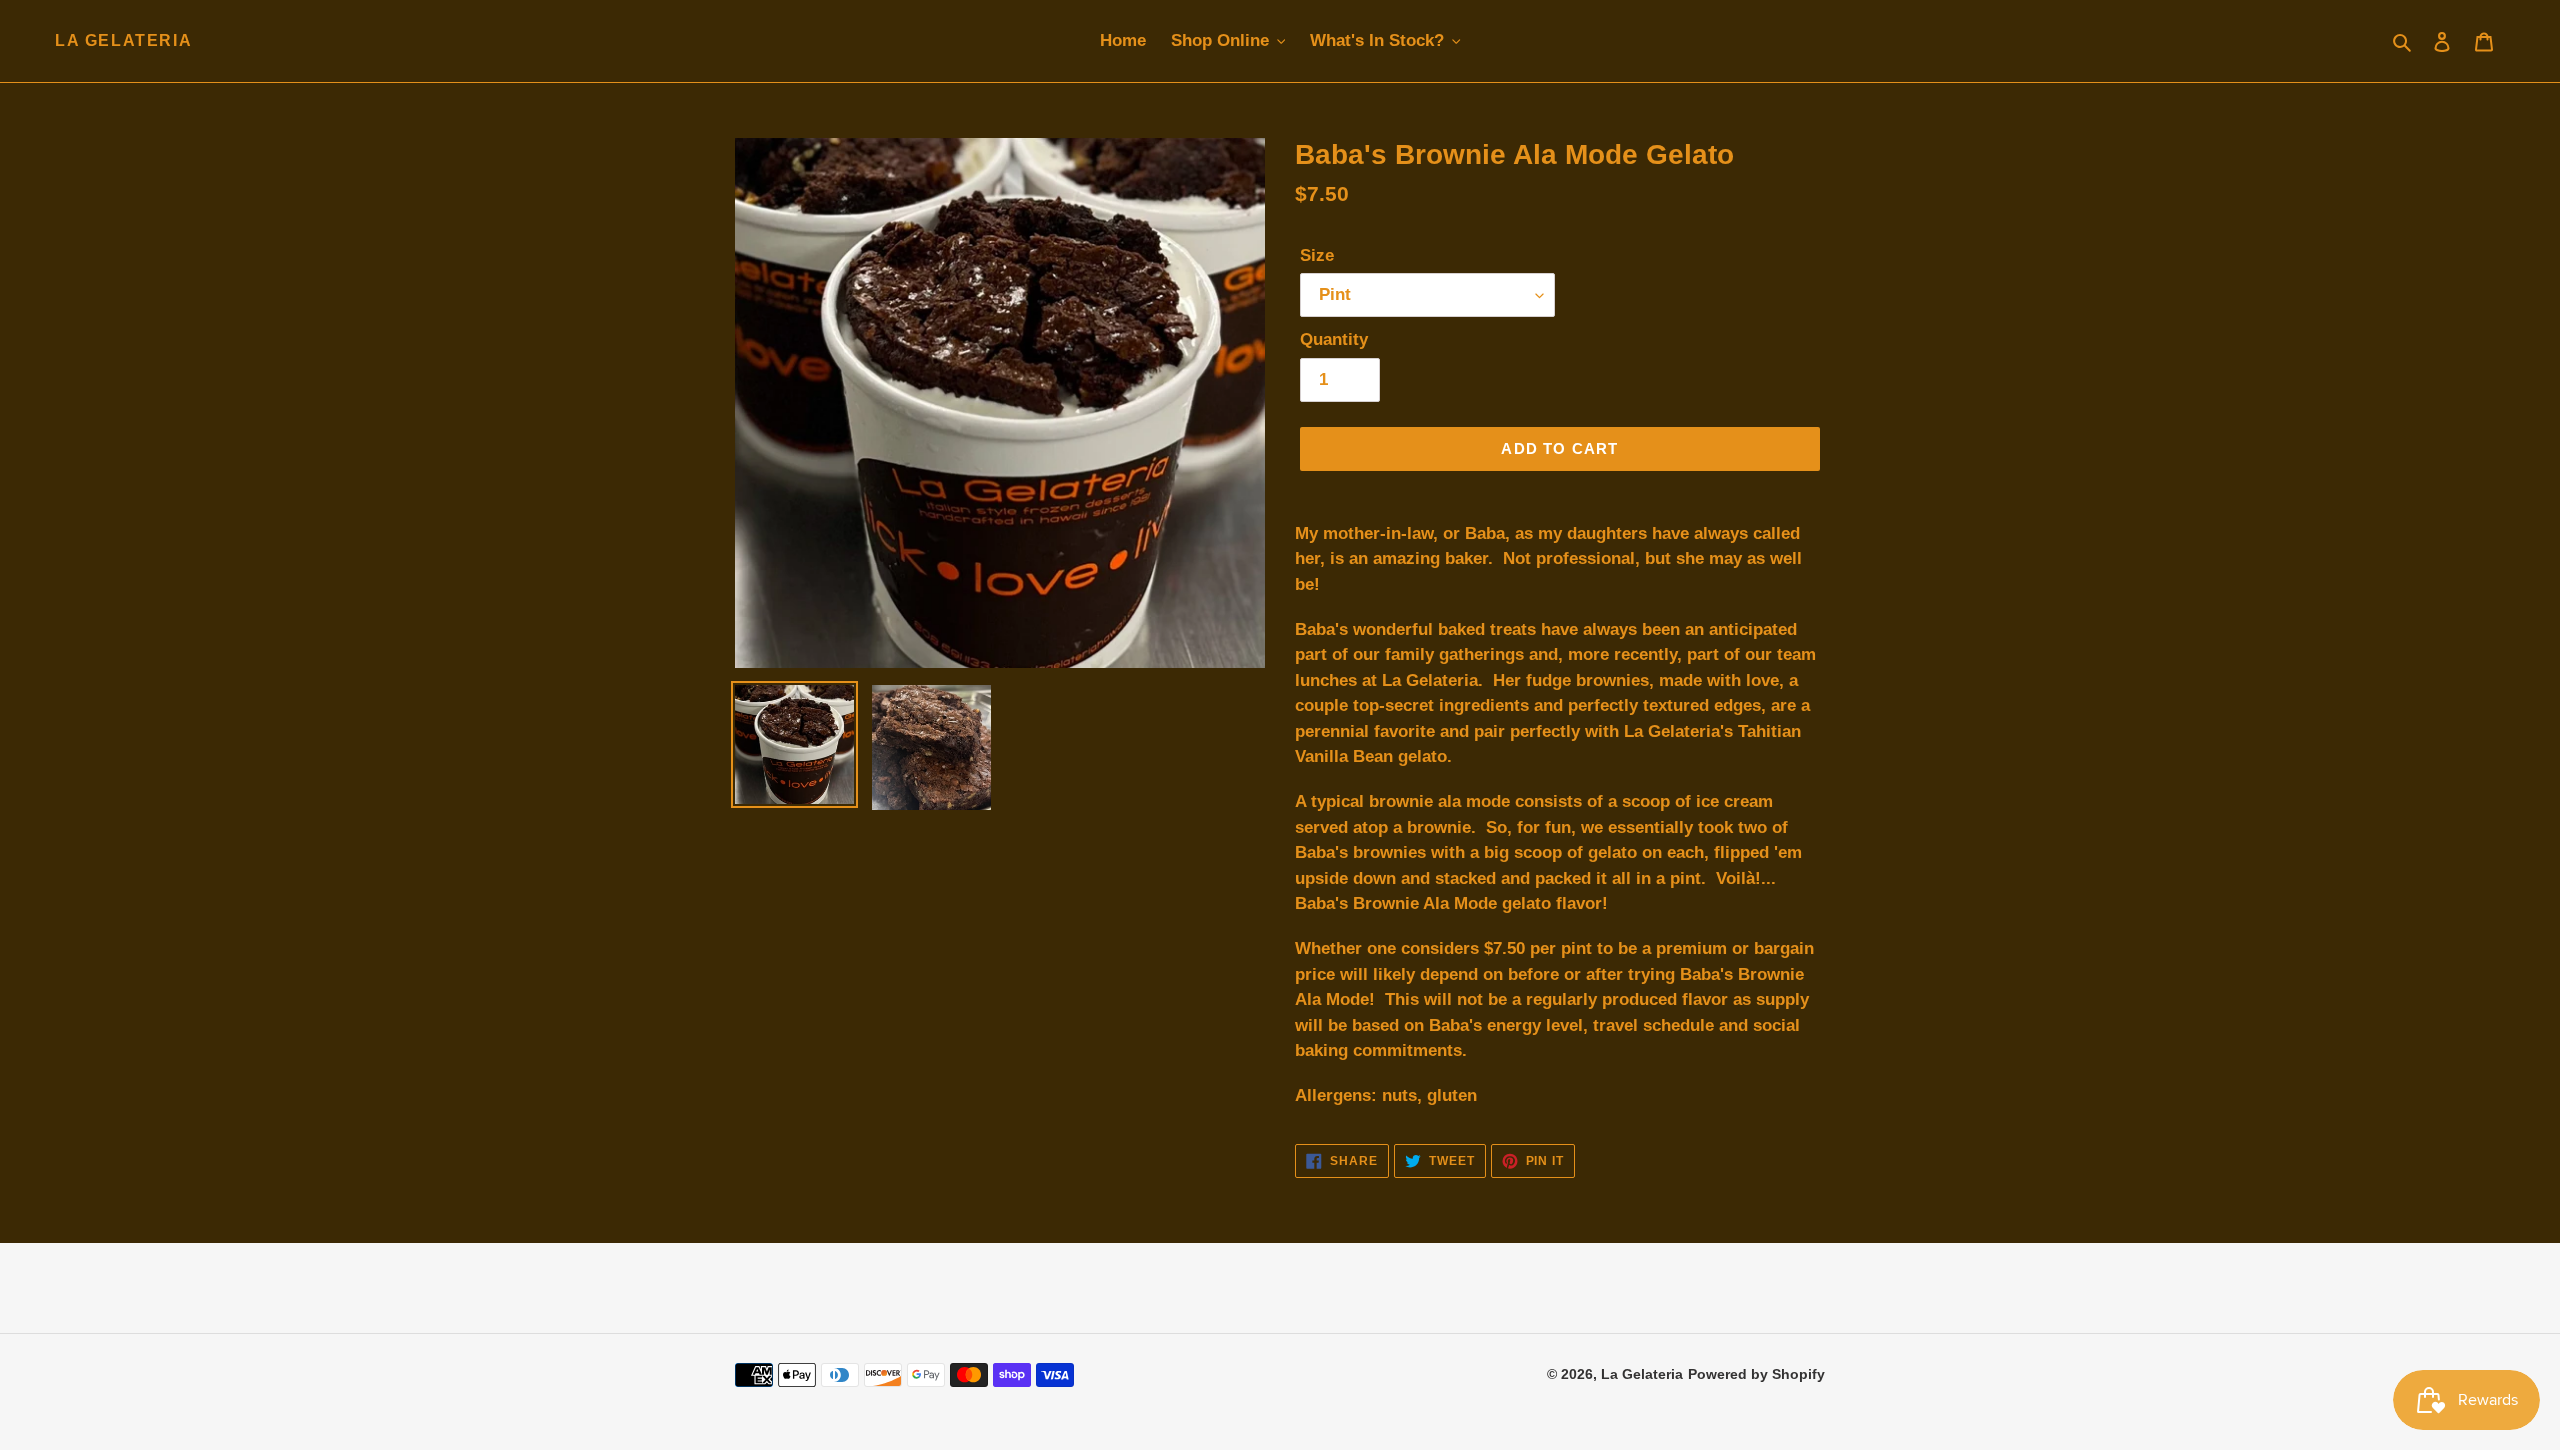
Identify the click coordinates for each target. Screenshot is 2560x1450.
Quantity (1334, 339)
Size (1317, 255)
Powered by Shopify (1756, 1374)
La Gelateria (123, 40)
